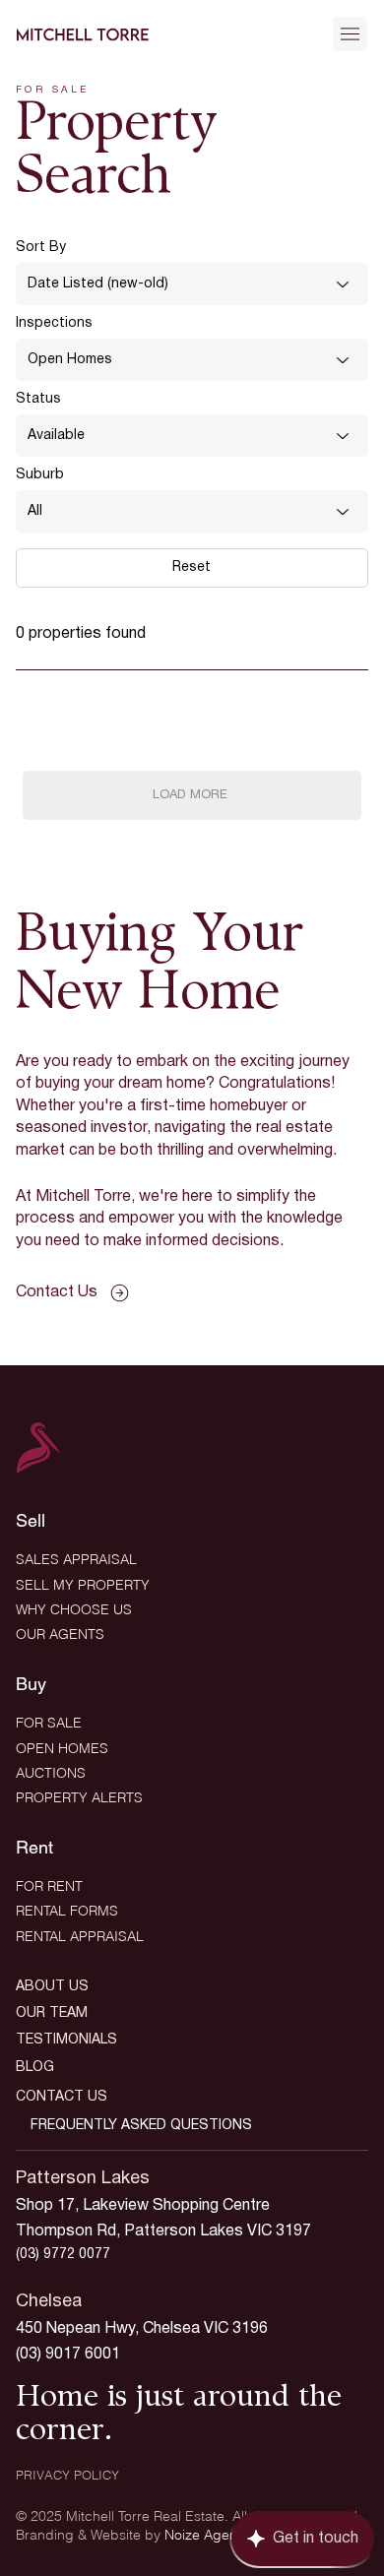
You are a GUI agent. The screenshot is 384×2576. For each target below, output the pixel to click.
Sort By (41, 248)
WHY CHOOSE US (74, 1609)
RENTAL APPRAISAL (80, 1936)
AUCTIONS (51, 1773)
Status (38, 399)
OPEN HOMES (62, 1748)
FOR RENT (49, 1886)
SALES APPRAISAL (76, 1559)
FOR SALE (49, 1723)
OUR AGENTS (60, 1634)
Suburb (40, 475)
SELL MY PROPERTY (83, 1585)
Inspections (54, 323)
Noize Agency (208, 2535)
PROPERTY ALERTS (79, 1797)
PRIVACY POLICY (67, 2475)
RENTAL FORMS (67, 1911)
